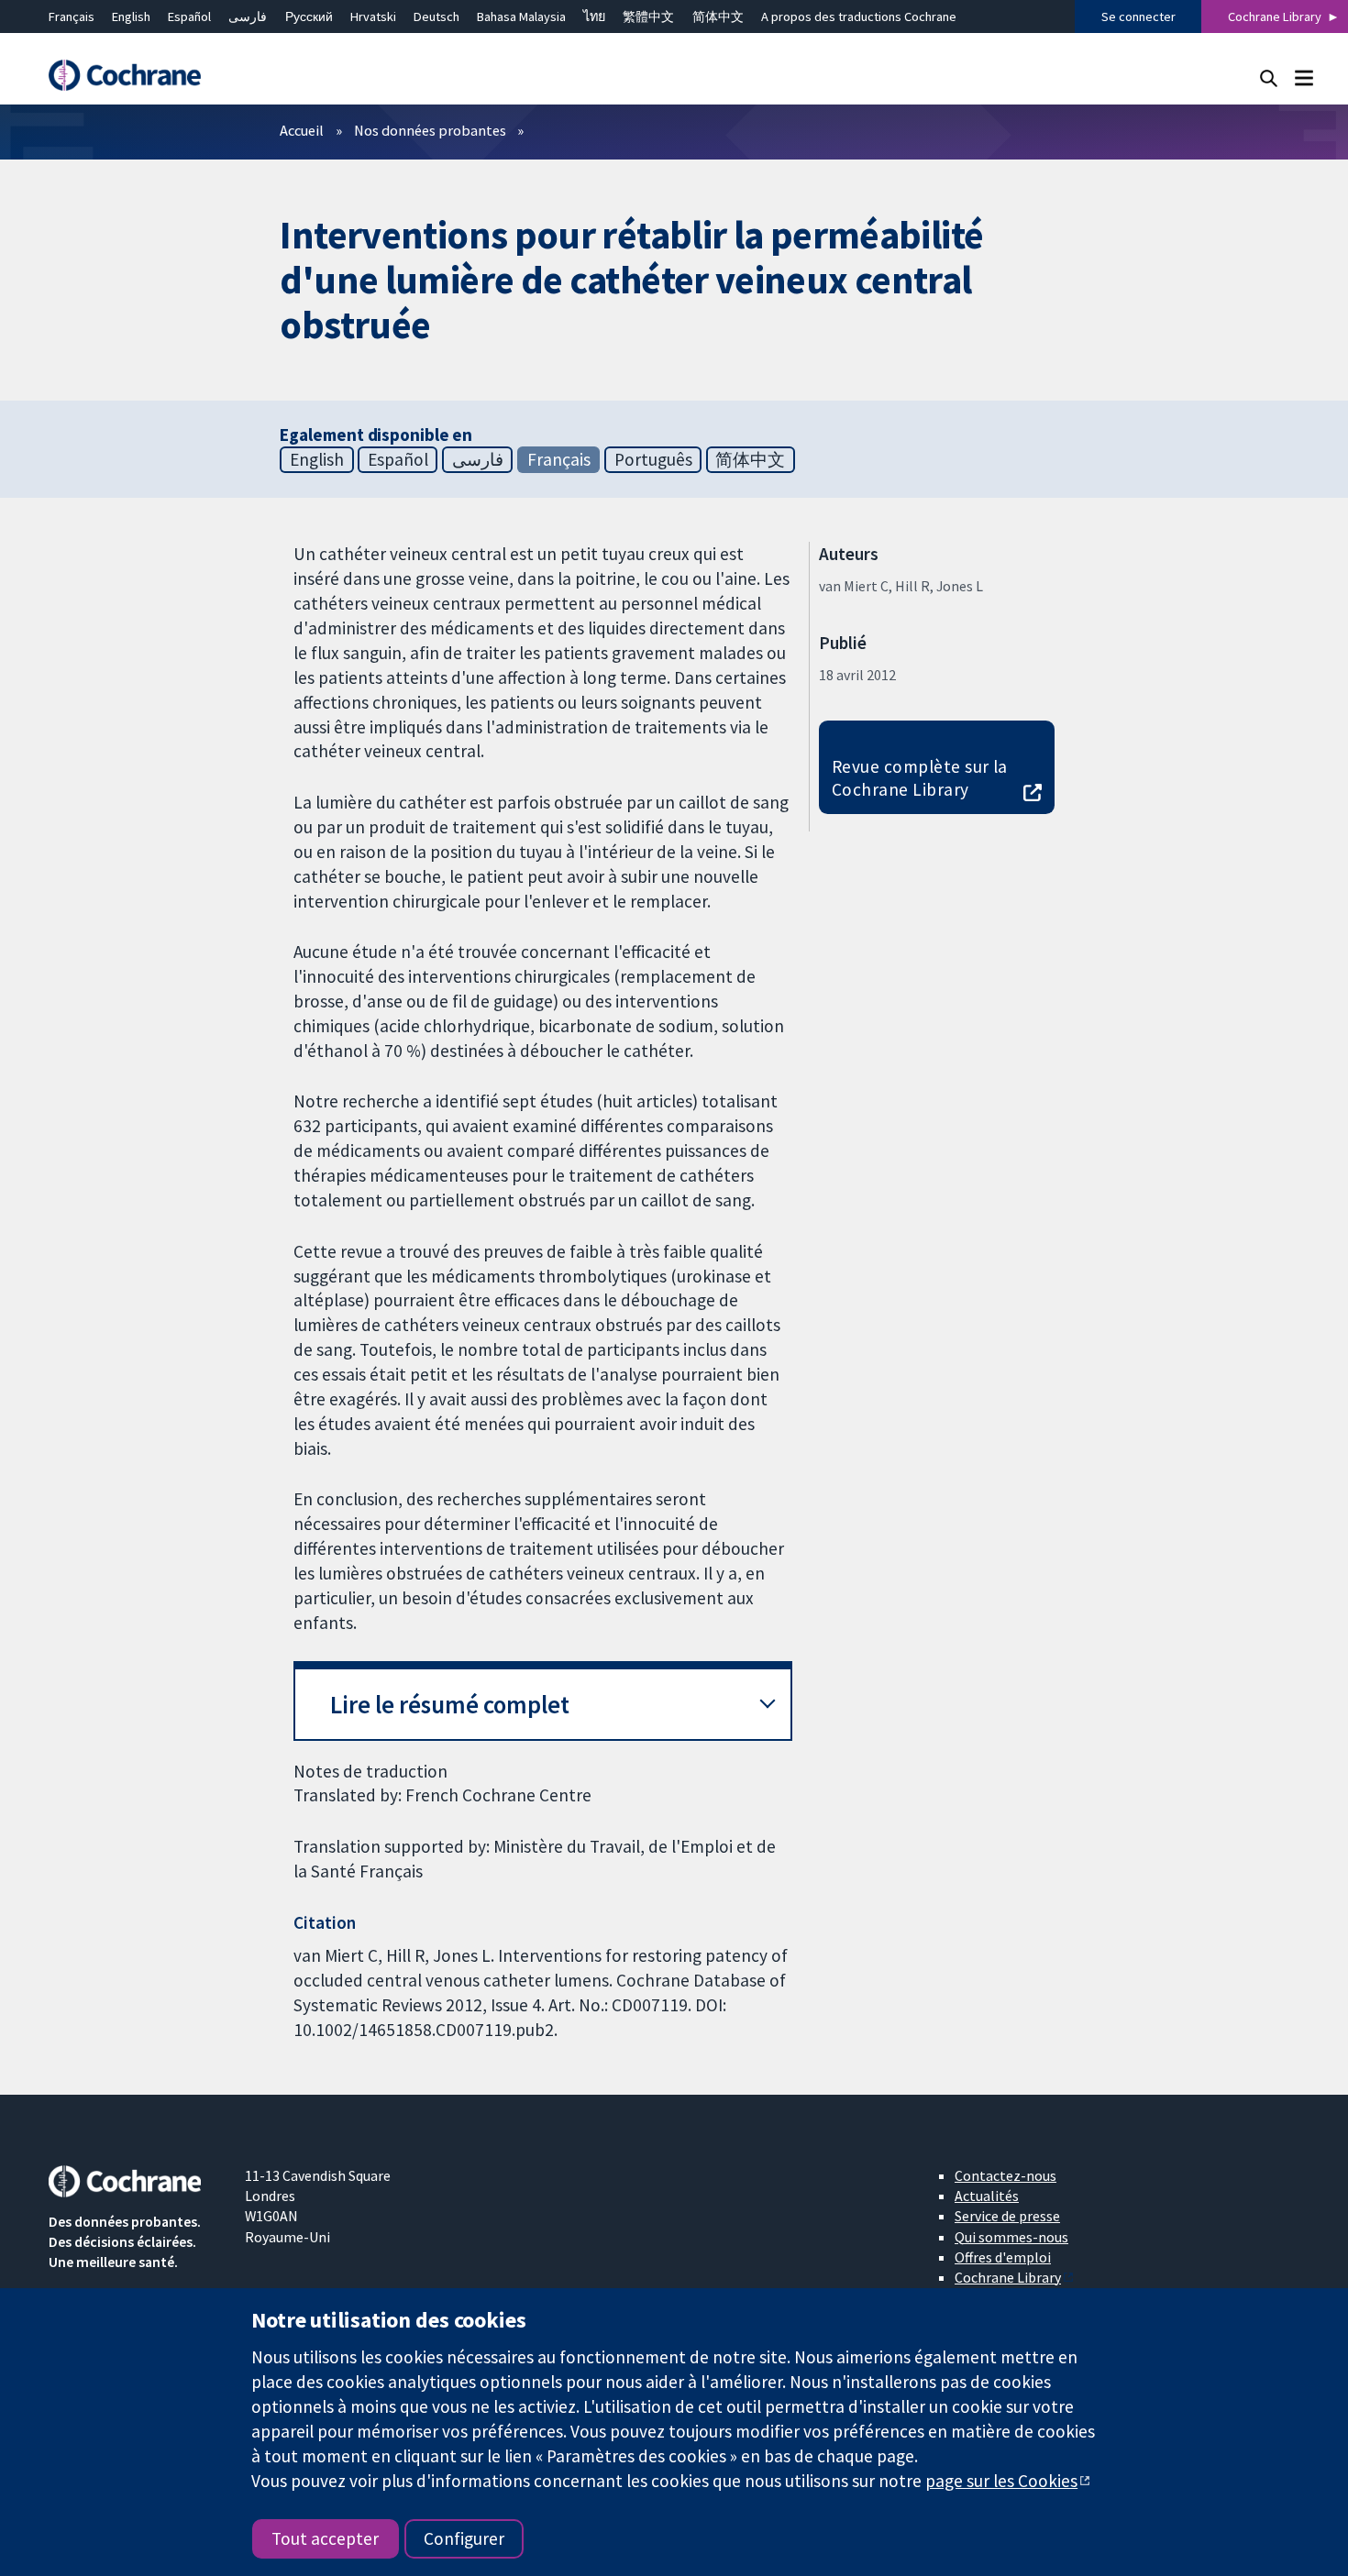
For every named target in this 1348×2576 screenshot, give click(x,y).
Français (72, 17)
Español (189, 17)
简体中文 (718, 17)
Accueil (302, 130)
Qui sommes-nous (1011, 2237)
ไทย (594, 17)
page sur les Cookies (1001, 2481)
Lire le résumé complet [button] (450, 1705)
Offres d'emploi (1003, 2257)
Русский (309, 17)
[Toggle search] (1269, 77)
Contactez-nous (1005, 2175)
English (131, 17)
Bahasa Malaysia (521, 17)
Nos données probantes (430, 130)
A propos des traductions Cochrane (859, 17)
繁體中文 (648, 17)
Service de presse (1007, 2216)
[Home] (134, 76)
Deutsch (436, 17)
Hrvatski (373, 17)
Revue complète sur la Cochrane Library (920, 778)
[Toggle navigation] (1304, 77)
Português (653, 459)
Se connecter (1138, 17)
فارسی (248, 17)
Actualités (987, 2196)
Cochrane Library (1275, 17)
